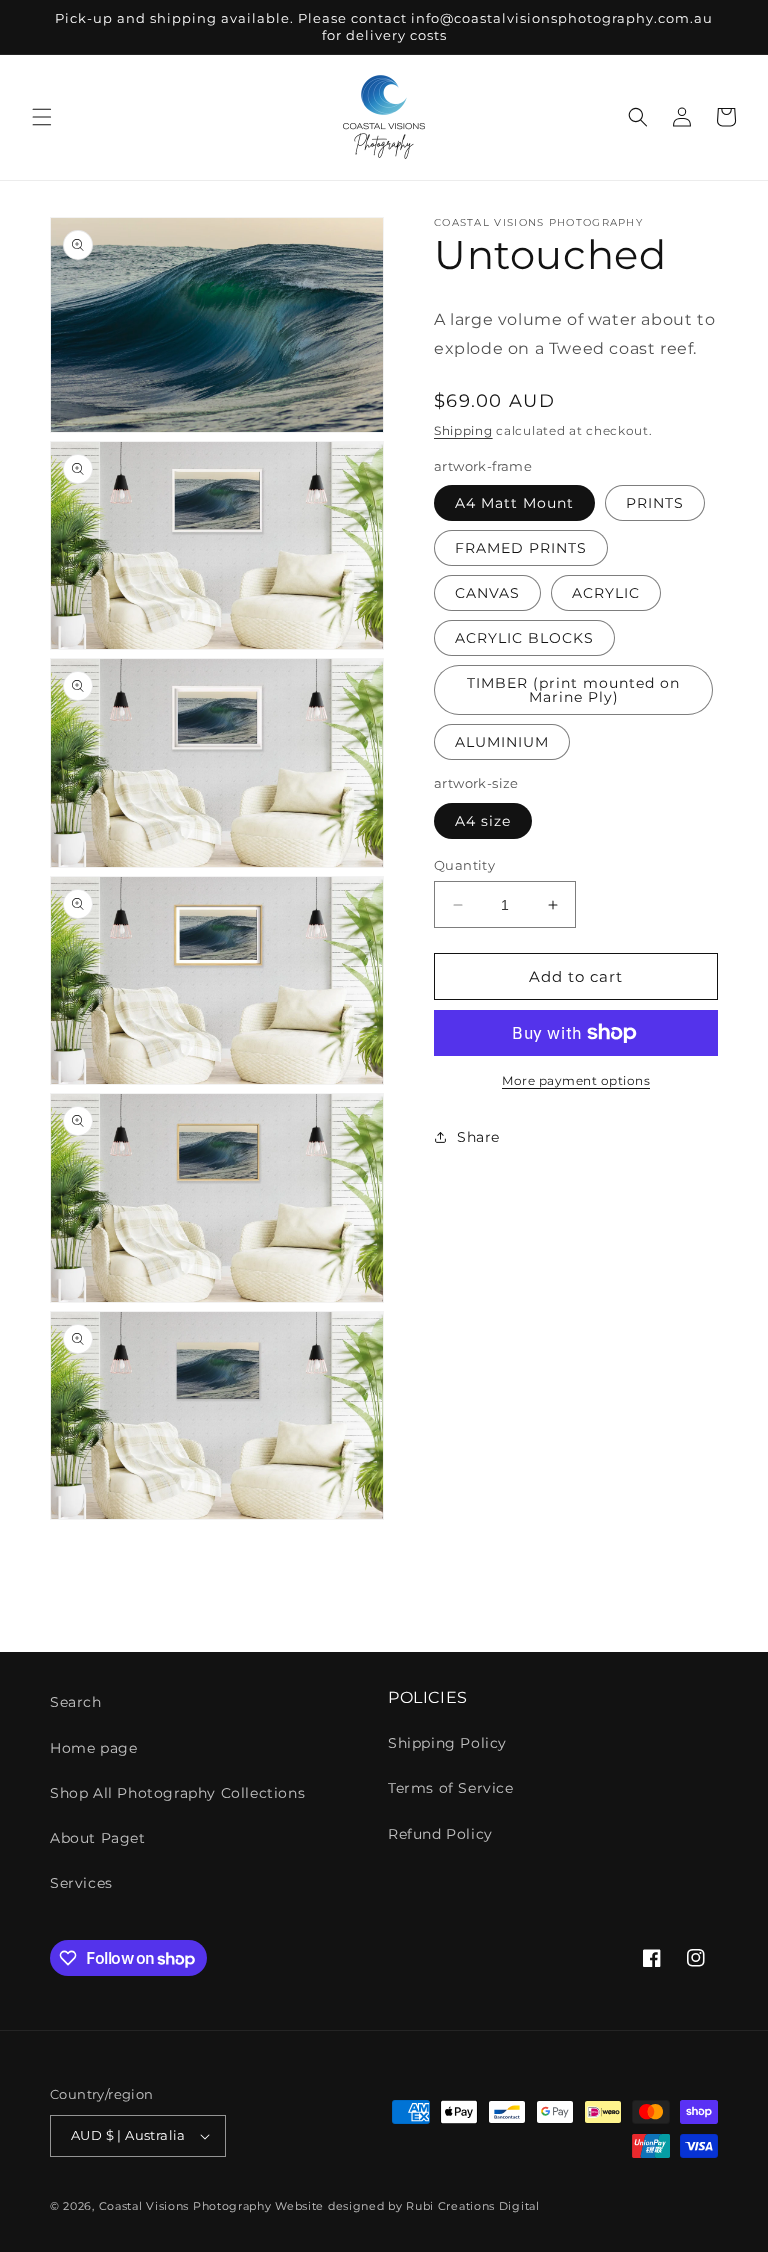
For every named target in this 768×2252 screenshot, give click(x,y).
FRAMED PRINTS (521, 548)
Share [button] (478, 1137)
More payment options (576, 1080)
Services (81, 1883)
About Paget (98, 1838)
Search (76, 1702)
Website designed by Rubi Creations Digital (407, 2206)
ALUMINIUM (502, 742)
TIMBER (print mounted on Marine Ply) (573, 690)
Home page (93, 1748)
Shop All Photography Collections (177, 1793)
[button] (42, 117)
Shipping (463, 430)
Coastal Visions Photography (185, 2206)
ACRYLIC (606, 593)
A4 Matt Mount (514, 503)
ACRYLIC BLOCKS (524, 638)
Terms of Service (451, 1788)
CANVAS (487, 593)
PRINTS (655, 503)
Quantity (464, 865)
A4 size (483, 821)
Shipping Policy (447, 1743)
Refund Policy (440, 1834)
